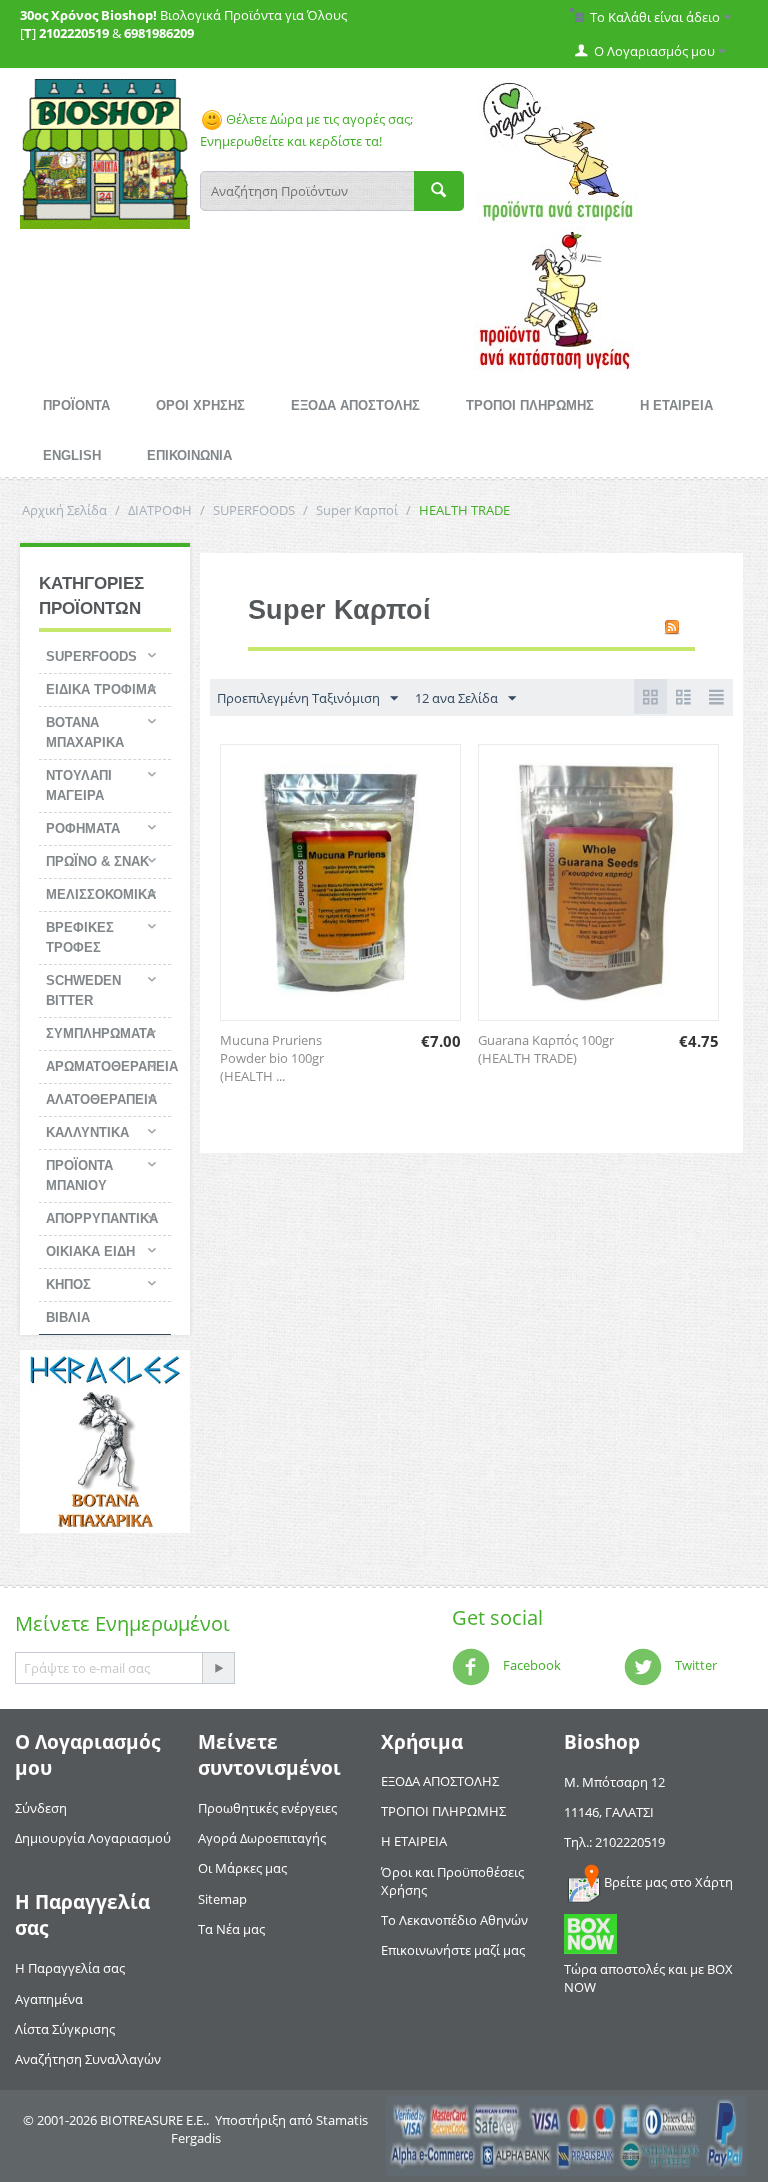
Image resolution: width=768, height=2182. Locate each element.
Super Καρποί (357, 510)
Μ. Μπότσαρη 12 (614, 1782)
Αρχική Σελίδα (64, 510)
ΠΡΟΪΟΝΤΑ (76, 405)
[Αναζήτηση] (439, 191)
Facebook (530, 1665)
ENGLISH (72, 455)
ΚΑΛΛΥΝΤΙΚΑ (87, 1132)
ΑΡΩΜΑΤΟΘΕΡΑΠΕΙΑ (108, 1066)
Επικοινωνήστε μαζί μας (453, 1950)
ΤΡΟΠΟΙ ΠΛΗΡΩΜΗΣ (530, 405)
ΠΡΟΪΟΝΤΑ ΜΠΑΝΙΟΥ (79, 1175)
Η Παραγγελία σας (70, 1968)
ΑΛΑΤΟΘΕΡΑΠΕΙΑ (101, 1099)
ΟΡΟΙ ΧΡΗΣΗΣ (200, 405)
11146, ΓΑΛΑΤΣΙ (609, 1812)
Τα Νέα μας (231, 1929)
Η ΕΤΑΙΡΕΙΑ (676, 405)
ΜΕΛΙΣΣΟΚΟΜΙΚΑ (101, 894)
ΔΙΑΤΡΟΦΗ (160, 510)
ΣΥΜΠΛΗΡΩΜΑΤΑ (100, 1033)
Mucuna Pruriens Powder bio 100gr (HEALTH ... (272, 1058)
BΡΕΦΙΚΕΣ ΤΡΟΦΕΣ (80, 937)
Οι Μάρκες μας (242, 1868)
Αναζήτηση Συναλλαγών (88, 2059)
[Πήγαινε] (218, 1668)
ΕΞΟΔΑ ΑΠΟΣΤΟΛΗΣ (355, 405)
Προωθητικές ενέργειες (267, 1808)
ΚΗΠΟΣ (68, 1284)
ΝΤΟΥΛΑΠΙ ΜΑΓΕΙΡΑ (79, 785)
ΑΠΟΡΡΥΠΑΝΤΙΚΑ (102, 1218)
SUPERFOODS (254, 510)
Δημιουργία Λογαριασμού (93, 1838)
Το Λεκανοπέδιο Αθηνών (454, 1920)
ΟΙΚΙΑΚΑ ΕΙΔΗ (90, 1251)
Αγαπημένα (49, 1999)
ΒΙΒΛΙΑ (68, 1317)
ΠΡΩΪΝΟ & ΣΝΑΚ (97, 861)
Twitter (694, 1665)
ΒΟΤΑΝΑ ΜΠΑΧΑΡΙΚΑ (85, 732)
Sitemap (222, 1899)
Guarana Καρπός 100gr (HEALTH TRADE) (546, 1049)
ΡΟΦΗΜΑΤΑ (83, 828)
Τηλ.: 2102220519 (614, 1842)
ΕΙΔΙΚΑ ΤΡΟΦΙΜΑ (101, 689)
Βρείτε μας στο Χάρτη (668, 1882)
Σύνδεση (41, 1808)
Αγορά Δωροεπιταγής (262, 1838)
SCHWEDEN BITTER (83, 990)
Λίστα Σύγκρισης (65, 2029)
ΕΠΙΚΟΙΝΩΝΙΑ (189, 455)
